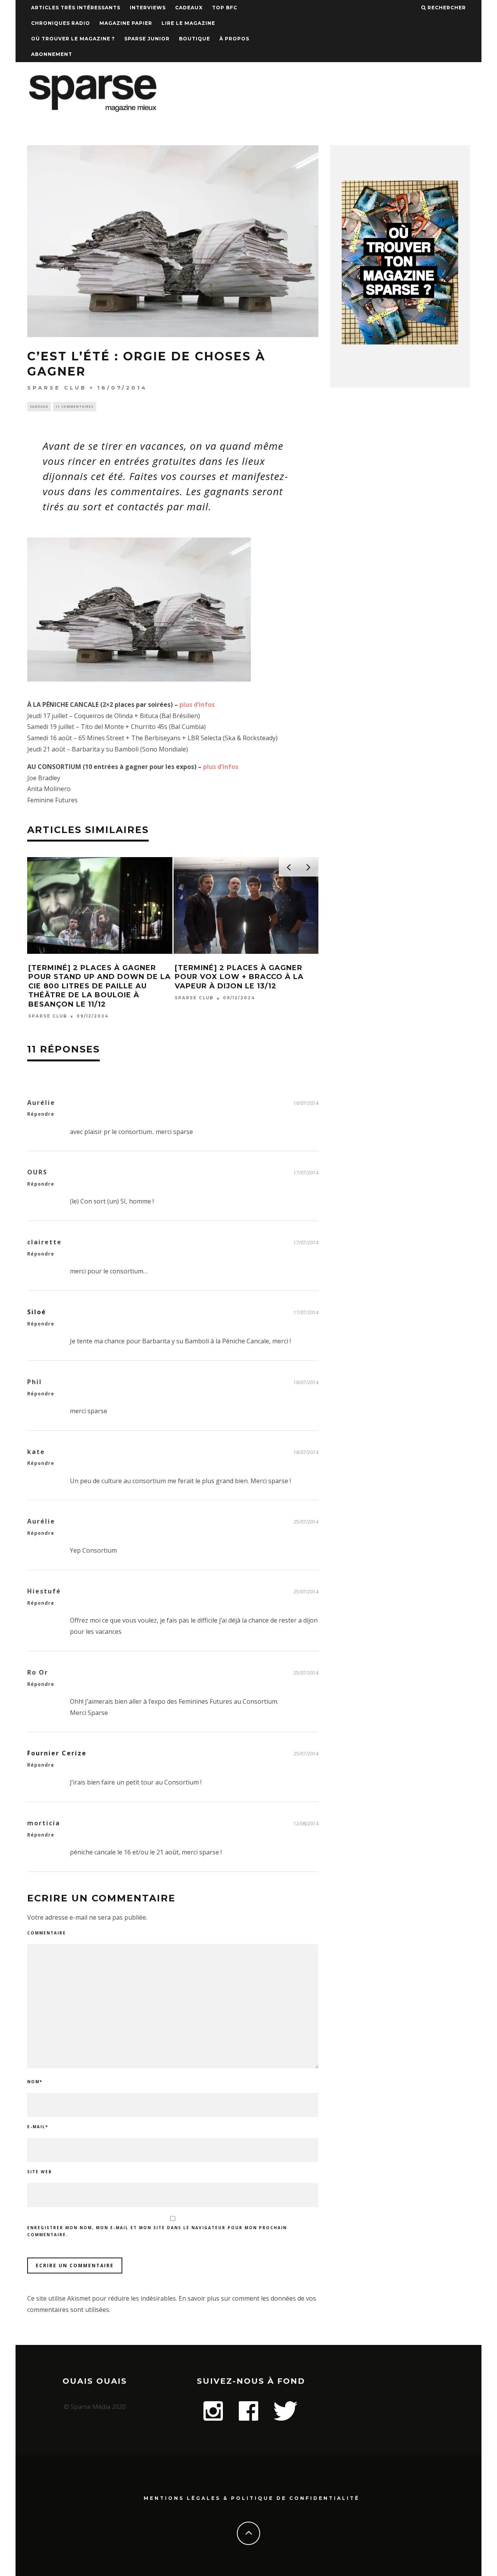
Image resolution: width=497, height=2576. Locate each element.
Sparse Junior (147, 39)
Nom (35, 2082)
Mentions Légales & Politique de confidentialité (252, 2498)
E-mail (38, 2127)
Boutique (195, 39)
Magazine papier (126, 23)
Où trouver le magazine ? (73, 39)
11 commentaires (75, 406)
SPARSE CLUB (57, 388)
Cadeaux (189, 8)
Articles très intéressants (76, 8)
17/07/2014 (306, 1173)
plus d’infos (197, 704)
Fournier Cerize (57, 1753)
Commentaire (47, 1933)
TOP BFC (225, 8)
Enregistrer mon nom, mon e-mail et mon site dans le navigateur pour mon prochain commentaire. (157, 2231)
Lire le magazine (188, 23)
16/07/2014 (306, 1103)
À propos (234, 39)
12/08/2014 (306, 1824)
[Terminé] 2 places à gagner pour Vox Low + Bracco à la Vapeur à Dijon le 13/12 (239, 977)
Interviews (148, 8)
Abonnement (52, 54)
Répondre (41, 1114)
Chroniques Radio (61, 23)
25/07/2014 (306, 1522)
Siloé (37, 1312)
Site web (40, 2172)
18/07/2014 (306, 1382)
